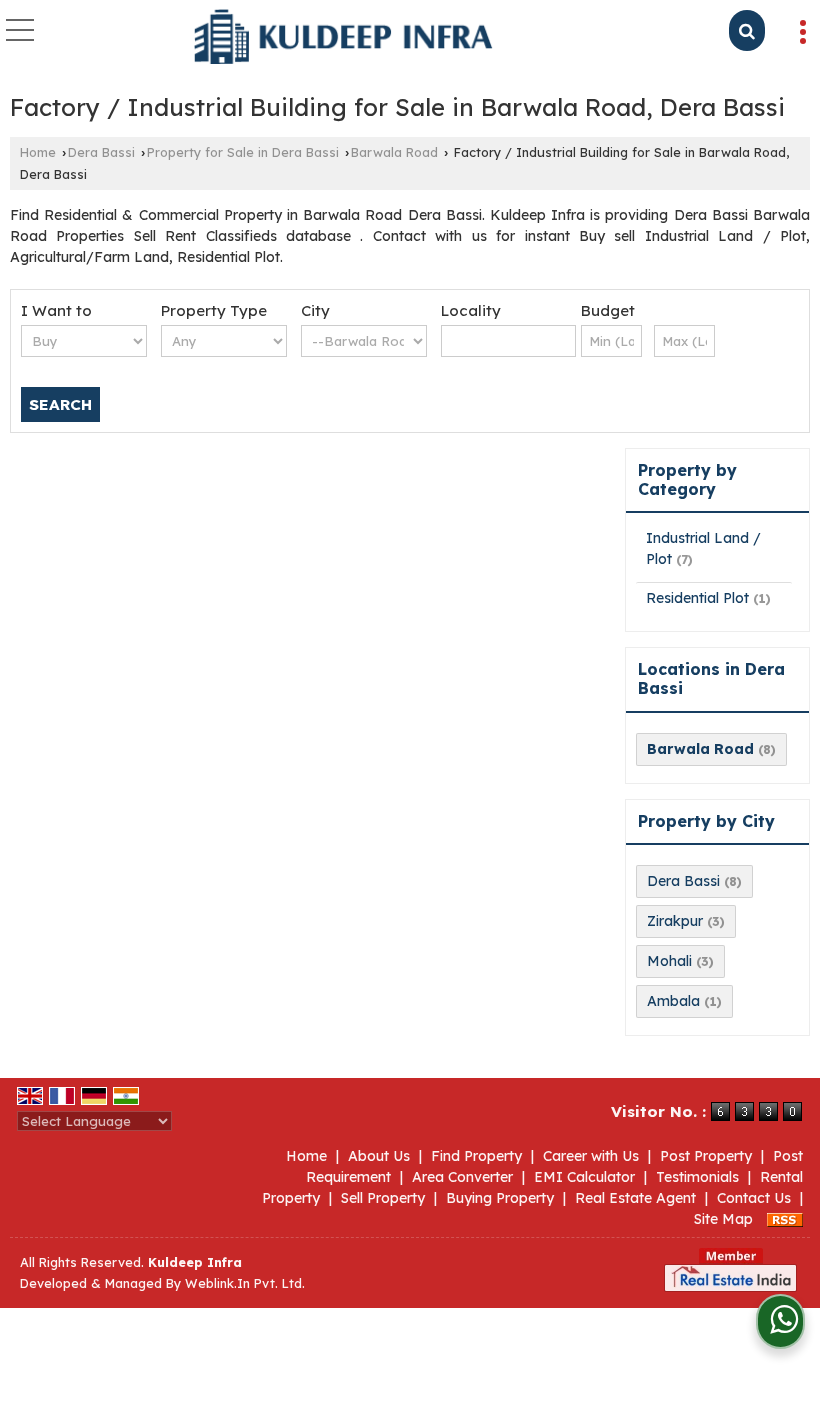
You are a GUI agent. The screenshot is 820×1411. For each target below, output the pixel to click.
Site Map (723, 1219)
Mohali (669, 961)
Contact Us (754, 1198)
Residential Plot (697, 598)
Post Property (706, 1156)
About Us (379, 1156)
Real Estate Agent (635, 1198)
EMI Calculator (584, 1177)
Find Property (476, 1156)
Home (38, 152)
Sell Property (383, 1198)
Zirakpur (675, 921)
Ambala (673, 1001)
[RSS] (785, 1219)
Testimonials (697, 1177)
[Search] (747, 30)
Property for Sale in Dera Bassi (243, 152)
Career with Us (591, 1156)
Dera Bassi (101, 152)
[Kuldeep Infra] (344, 38)
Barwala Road (394, 152)
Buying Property (500, 1198)
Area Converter (462, 1177)
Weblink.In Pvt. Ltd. (245, 1283)
